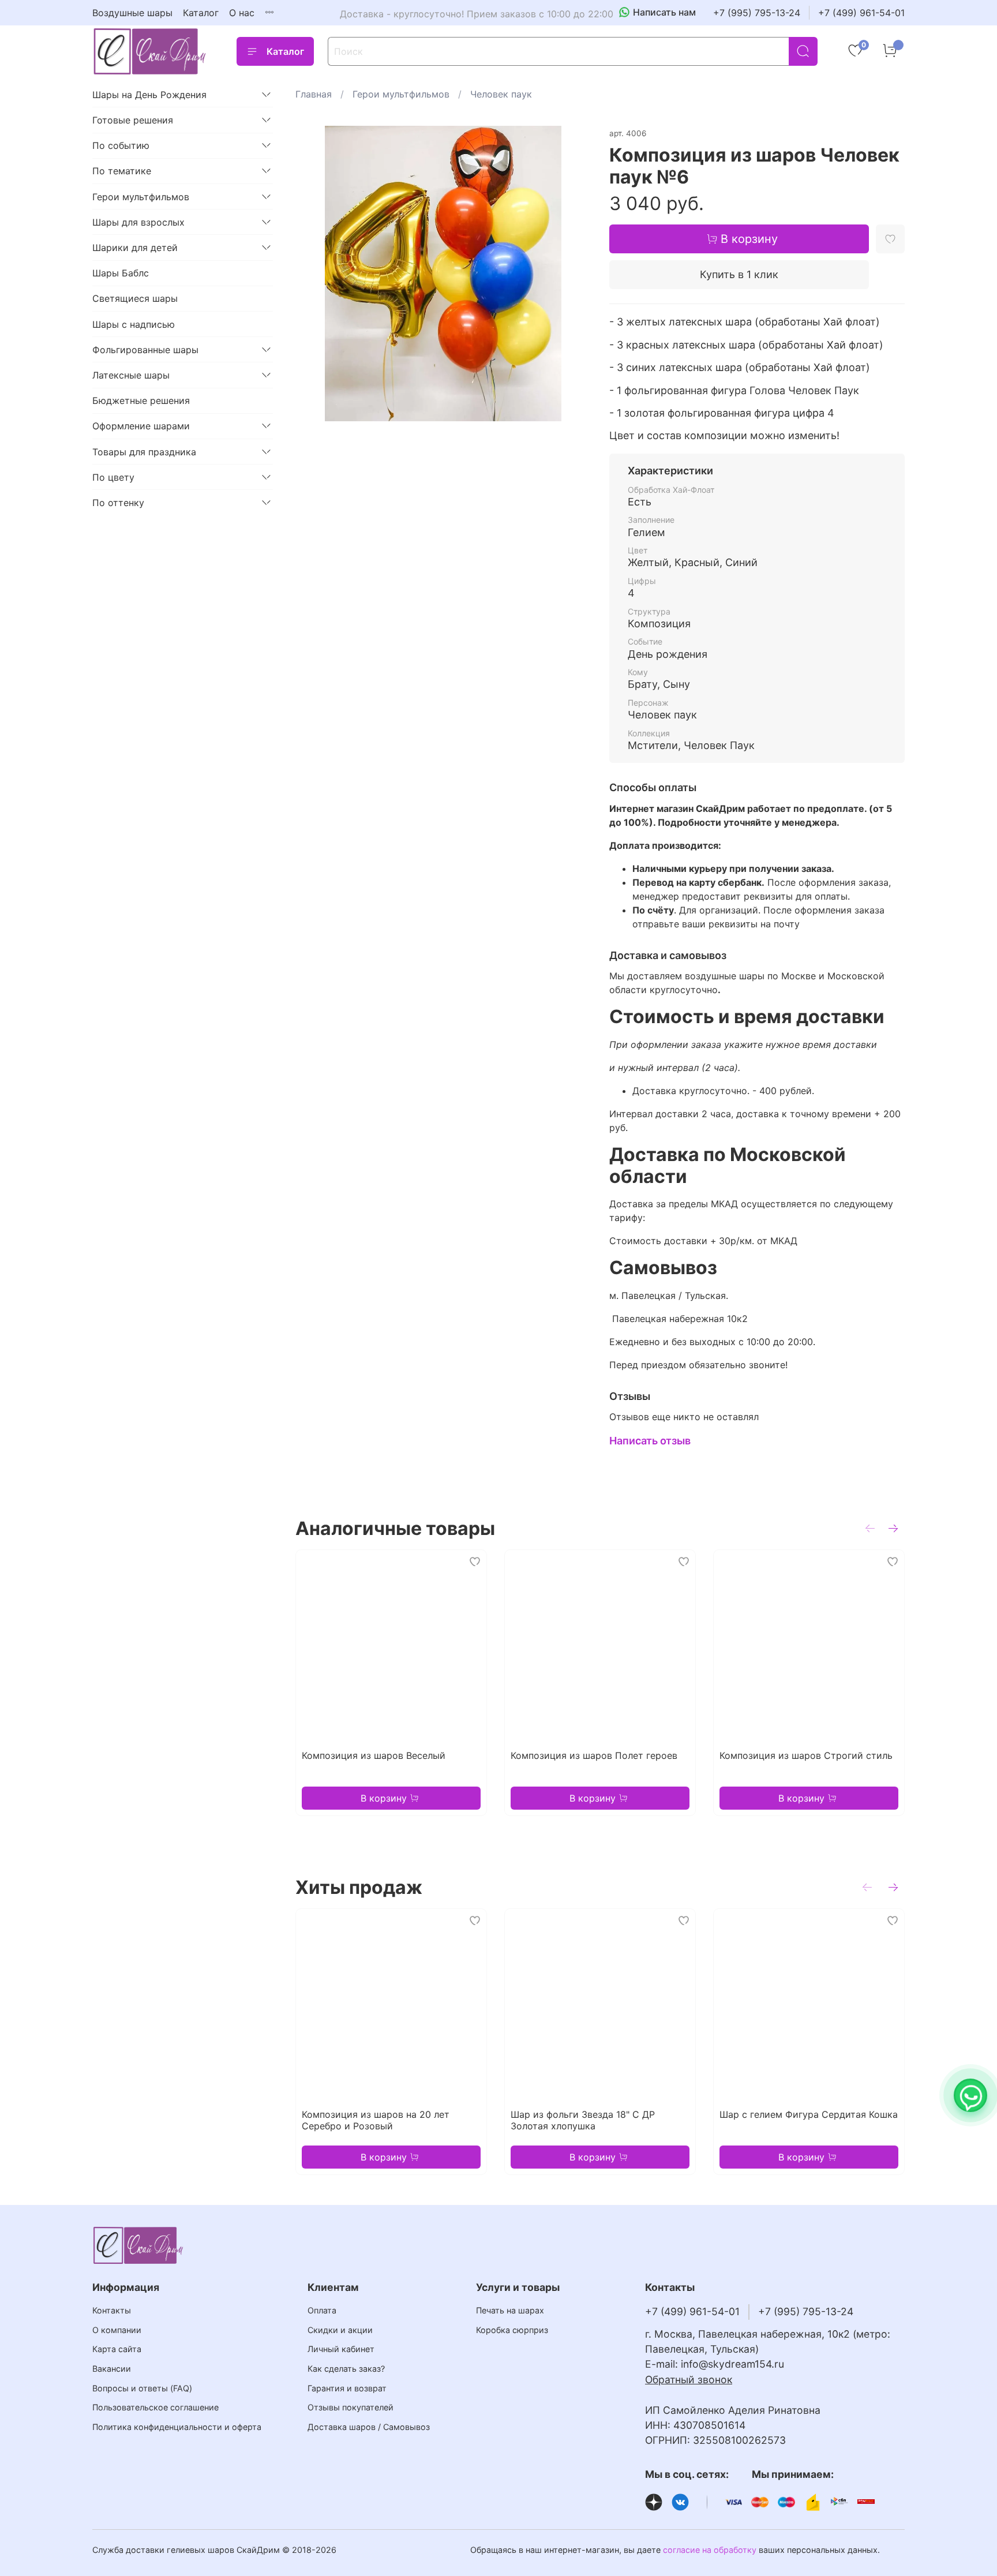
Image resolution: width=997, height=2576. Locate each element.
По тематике (122, 171)
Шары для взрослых (138, 222)
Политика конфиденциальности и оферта (177, 2427)
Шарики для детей (135, 248)
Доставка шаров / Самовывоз (369, 2427)
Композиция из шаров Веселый (374, 1755)
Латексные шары (131, 375)
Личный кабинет (341, 2349)
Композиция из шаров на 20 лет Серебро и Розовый (376, 2120)
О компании (117, 2330)
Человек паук (501, 94)
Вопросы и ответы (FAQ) (142, 2388)
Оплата (322, 2310)
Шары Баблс (121, 273)
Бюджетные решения (141, 400)
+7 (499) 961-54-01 (861, 13)
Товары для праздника (144, 452)
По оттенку (118, 503)
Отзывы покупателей (351, 2407)
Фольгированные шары (145, 350)
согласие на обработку (710, 2550)
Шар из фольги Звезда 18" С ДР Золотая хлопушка (583, 2120)
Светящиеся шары (135, 298)
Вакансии (112, 2369)
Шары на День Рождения (149, 95)
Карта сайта (117, 2349)
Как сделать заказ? (346, 2369)
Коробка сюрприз (512, 2330)
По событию (121, 145)
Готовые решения (133, 120)
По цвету (113, 477)
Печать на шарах (510, 2310)
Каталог (201, 13)
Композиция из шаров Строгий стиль (806, 1755)
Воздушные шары (132, 13)
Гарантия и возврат (347, 2388)
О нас (242, 13)
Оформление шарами (141, 426)
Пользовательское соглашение (155, 2407)
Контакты (112, 2310)
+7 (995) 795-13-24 (757, 13)
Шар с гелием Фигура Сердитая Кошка (809, 2114)
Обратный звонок (689, 2380)
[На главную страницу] (150, 51)
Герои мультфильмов (401, 94)
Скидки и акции (340, 2330)
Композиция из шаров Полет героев (594, 1755)
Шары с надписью (134, 324)
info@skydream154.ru (732, 2364)
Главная (314, 94)
